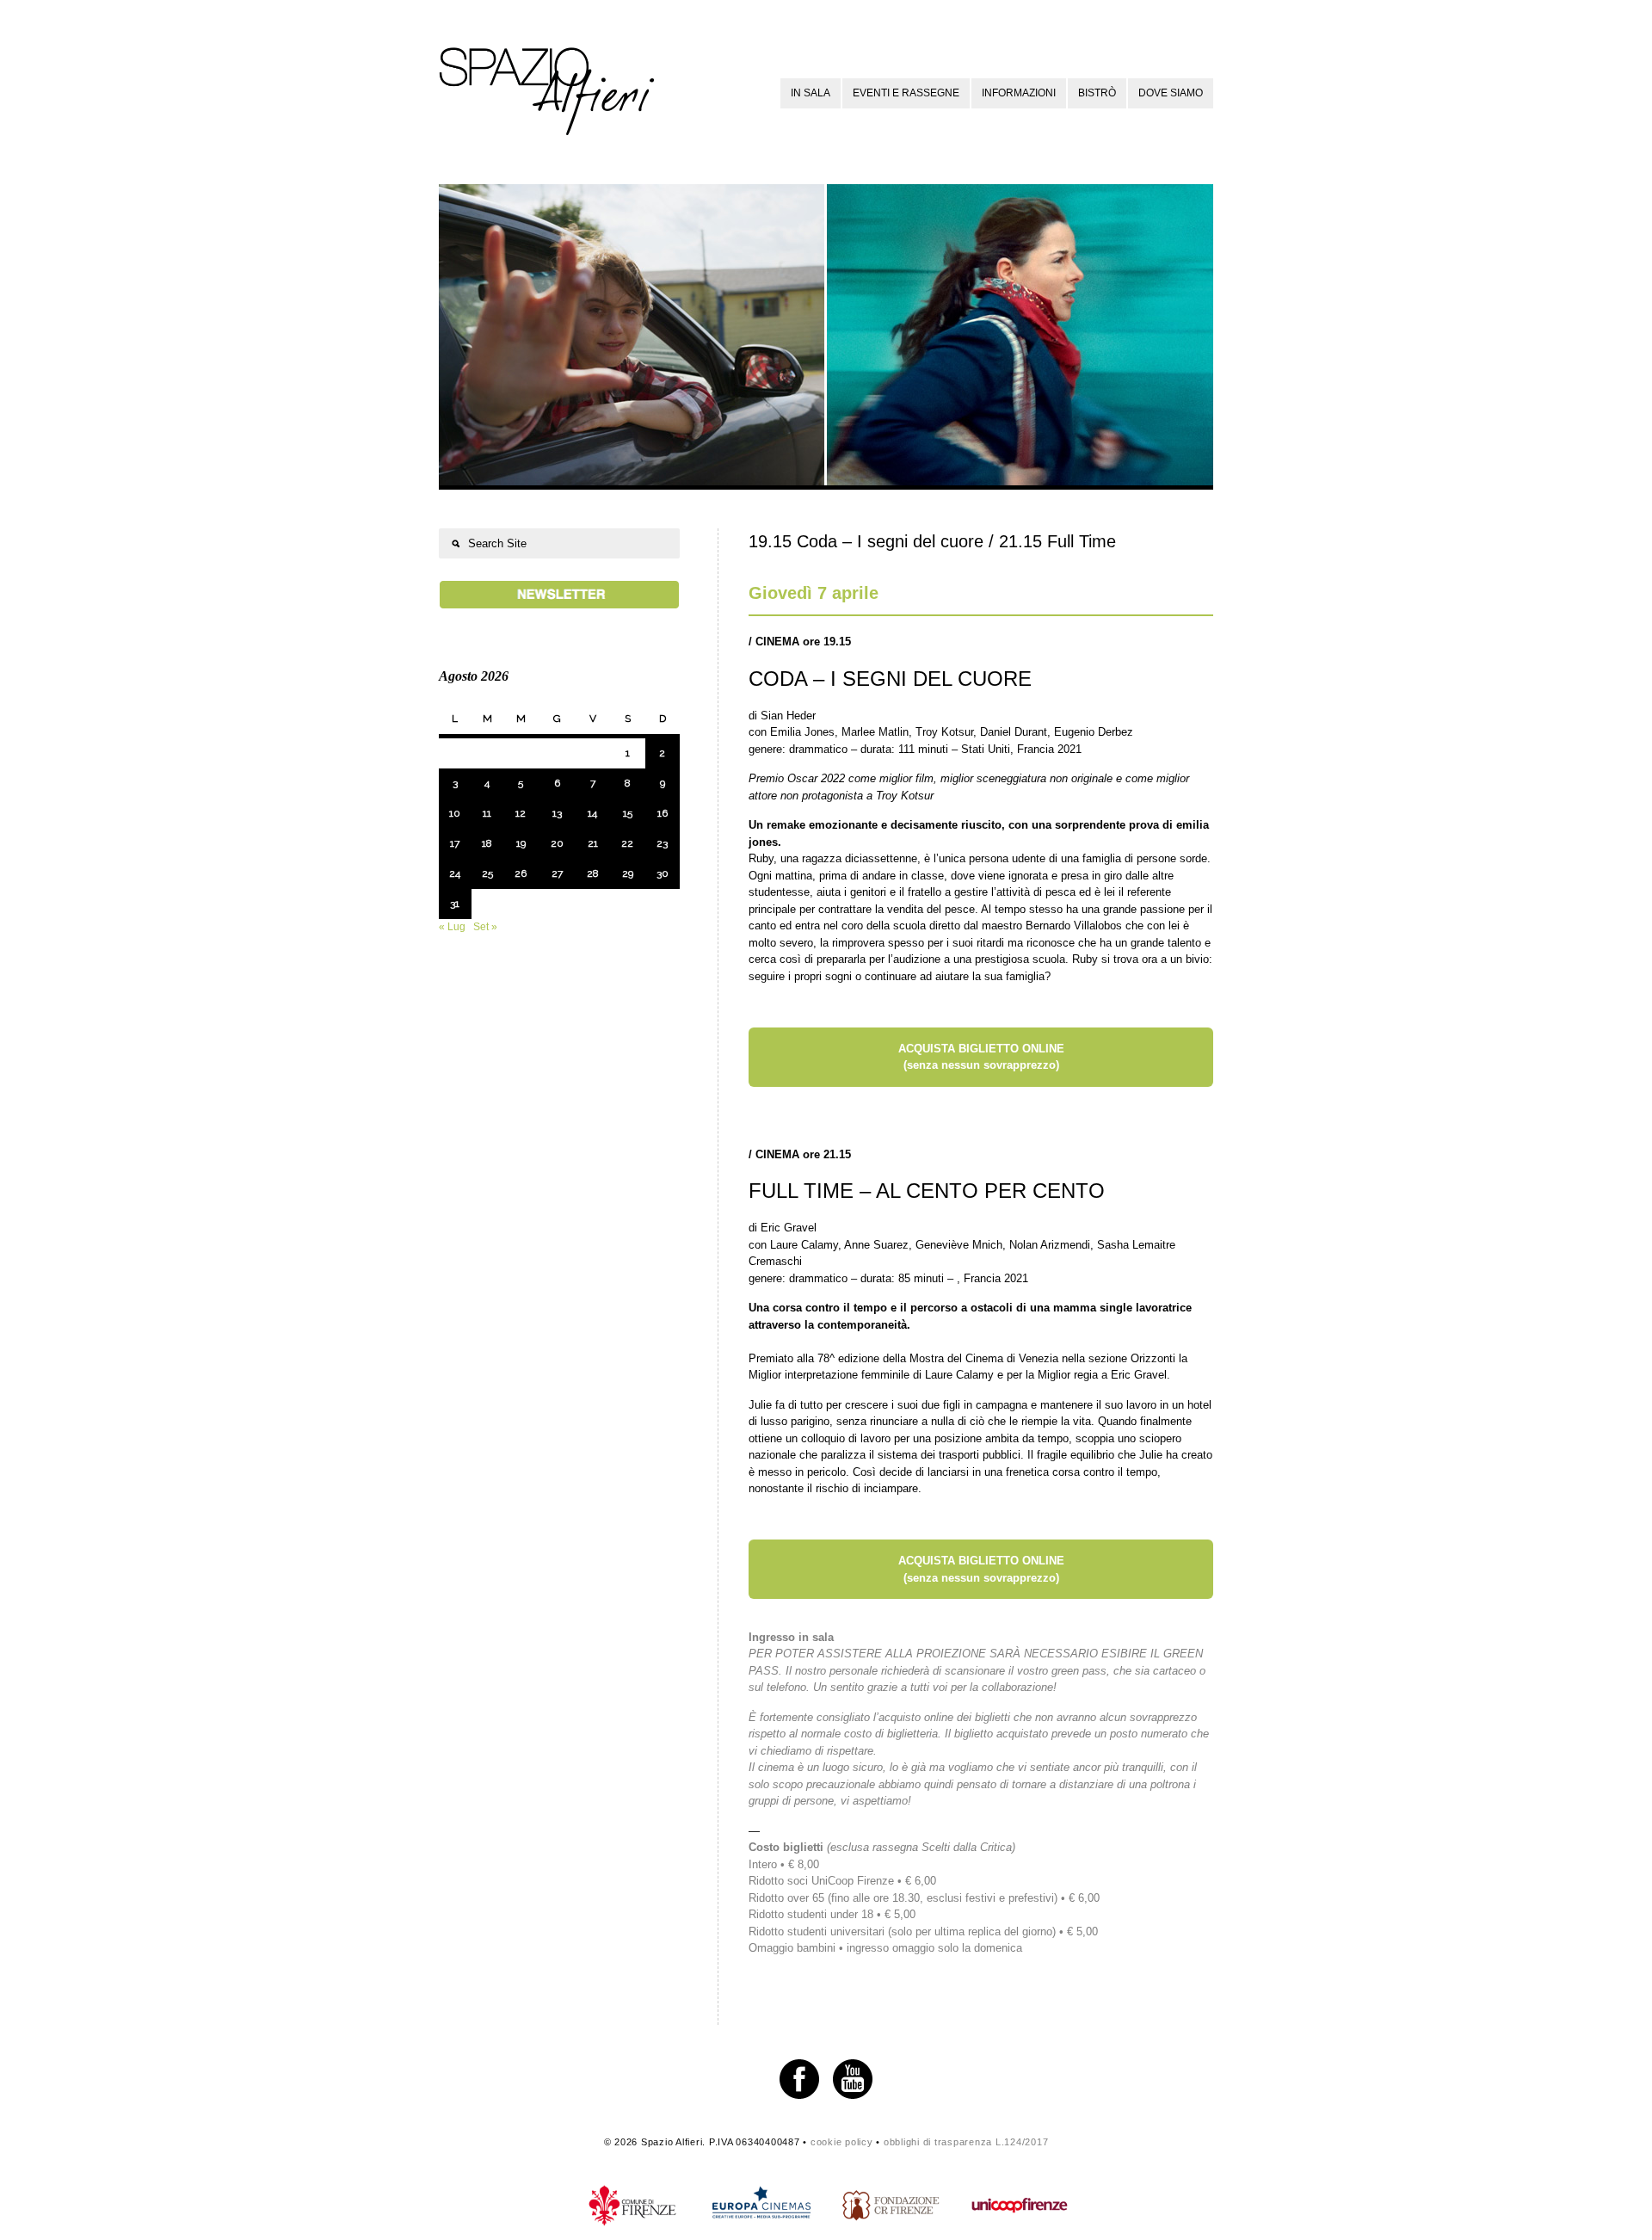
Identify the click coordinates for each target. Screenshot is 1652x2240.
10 (455, 813)
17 (455, 843)
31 (455, 904)
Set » (485, 927)
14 (592, 813)
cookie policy (842, 2142)
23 (662, 843)
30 (663, 873)
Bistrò (1097, 93)
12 (521, 813)
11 (487, 813)
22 (627, 843)
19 (521, 843)
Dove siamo (1171, 93)
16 (663, 813)
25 (487, 873)
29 (628, 873)
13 (557, 813)
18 (487, 843)
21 (593, 843)
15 (628, 813)
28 (593, 873)
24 (455, 873)
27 (557, 873)
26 (521, 873)
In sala (811, 93)
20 (557, 843)
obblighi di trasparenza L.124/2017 (966, 2142)
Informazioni (1019, 93)
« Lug (452, 927)
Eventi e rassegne (906, 93)
